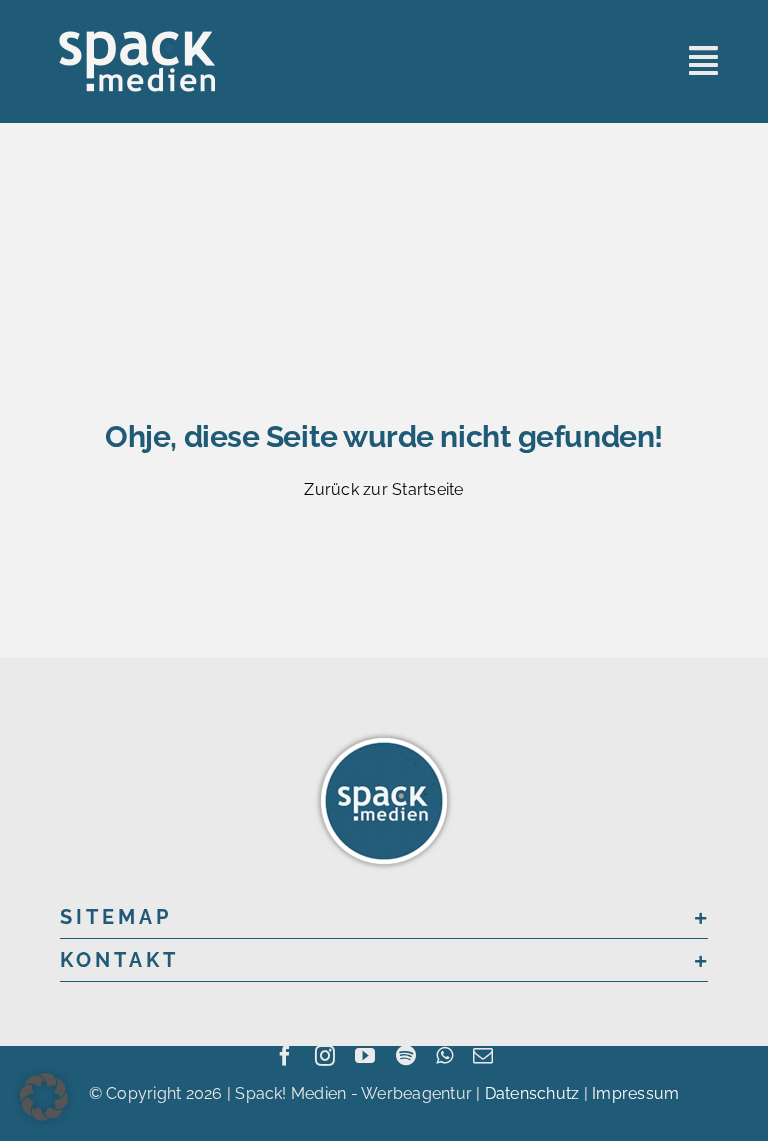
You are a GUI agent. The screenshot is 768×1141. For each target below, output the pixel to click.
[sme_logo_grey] (137, 37)
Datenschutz (532, 1093)
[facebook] (285, 1056)
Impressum (635, 1093)
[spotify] (406, 1056)
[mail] (483, 1056)
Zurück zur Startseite (383, 489)
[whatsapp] (444, 1056)
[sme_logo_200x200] (384, 733)
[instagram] (325, 1056)
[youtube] (365, 1056)
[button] (384, 917)
